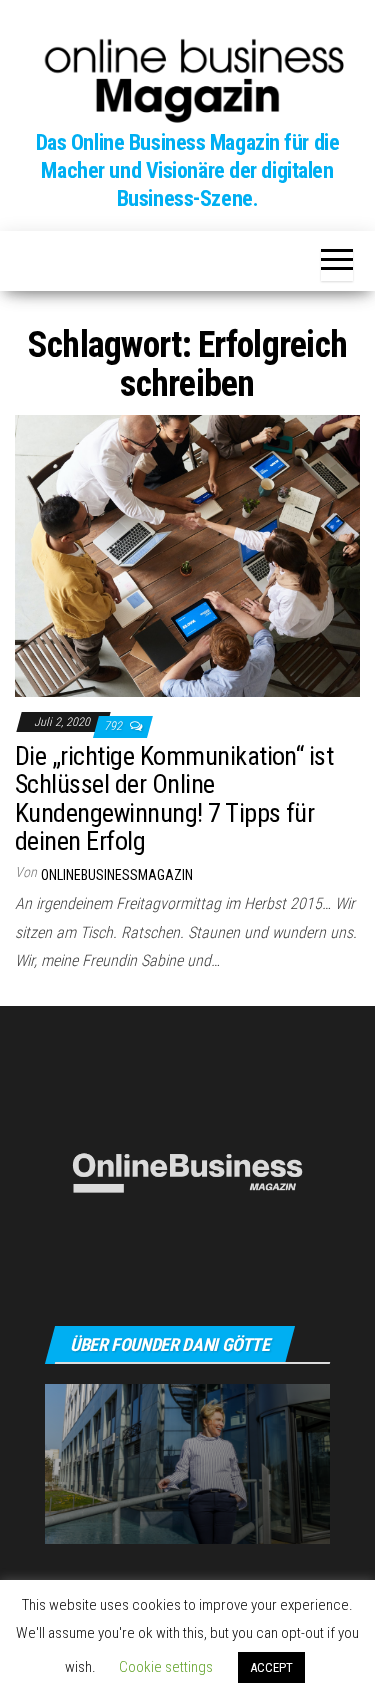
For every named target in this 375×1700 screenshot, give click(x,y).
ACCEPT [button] (271, 1667)
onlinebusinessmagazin (117, 875)
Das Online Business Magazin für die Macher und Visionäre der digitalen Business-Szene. (188, 170)
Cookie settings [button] (166, 1667)
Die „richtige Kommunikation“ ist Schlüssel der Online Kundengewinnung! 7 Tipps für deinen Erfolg (174, 799)
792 (114, 726)
